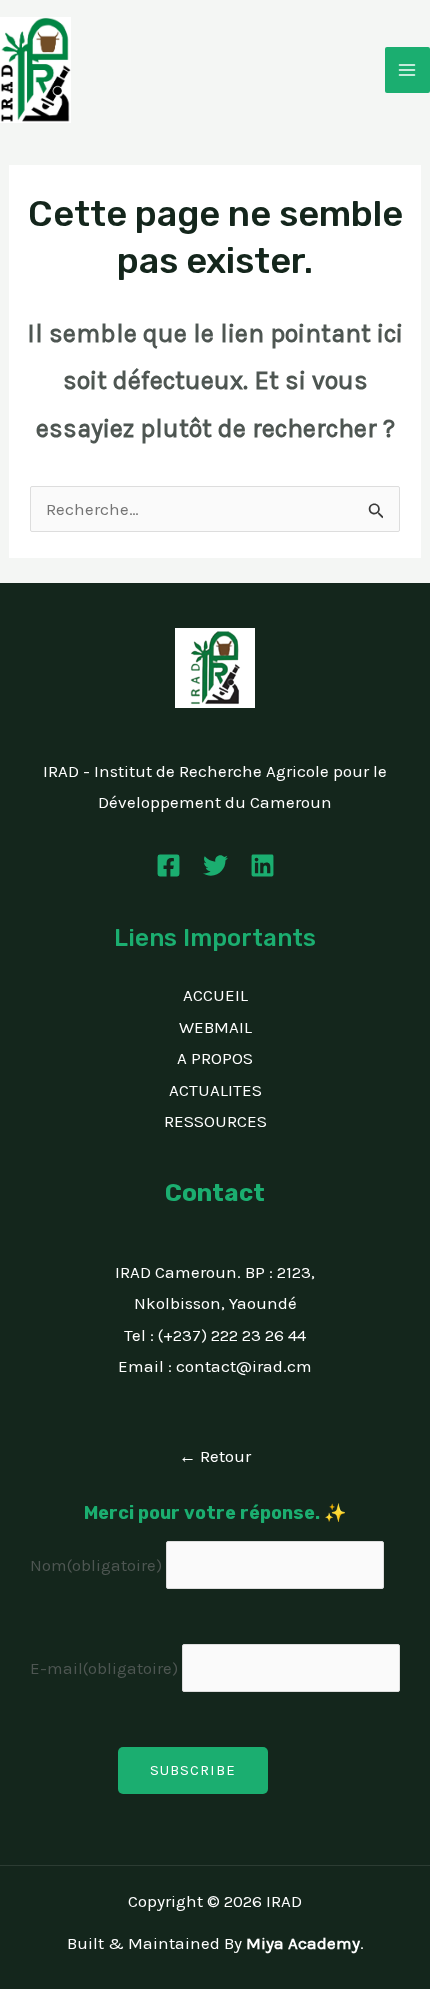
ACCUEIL (215, 995)
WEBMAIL (215, 1027)
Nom (96, 1565)
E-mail (104, 1668)
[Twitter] (215, 865)
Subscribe (193, 1770)
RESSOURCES (215, 1121)
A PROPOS (215, 1058)
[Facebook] (168, 865)
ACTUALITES (215, 1090)
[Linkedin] (262, 865)
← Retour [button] (215, 1456)
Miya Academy (303, 1943)
